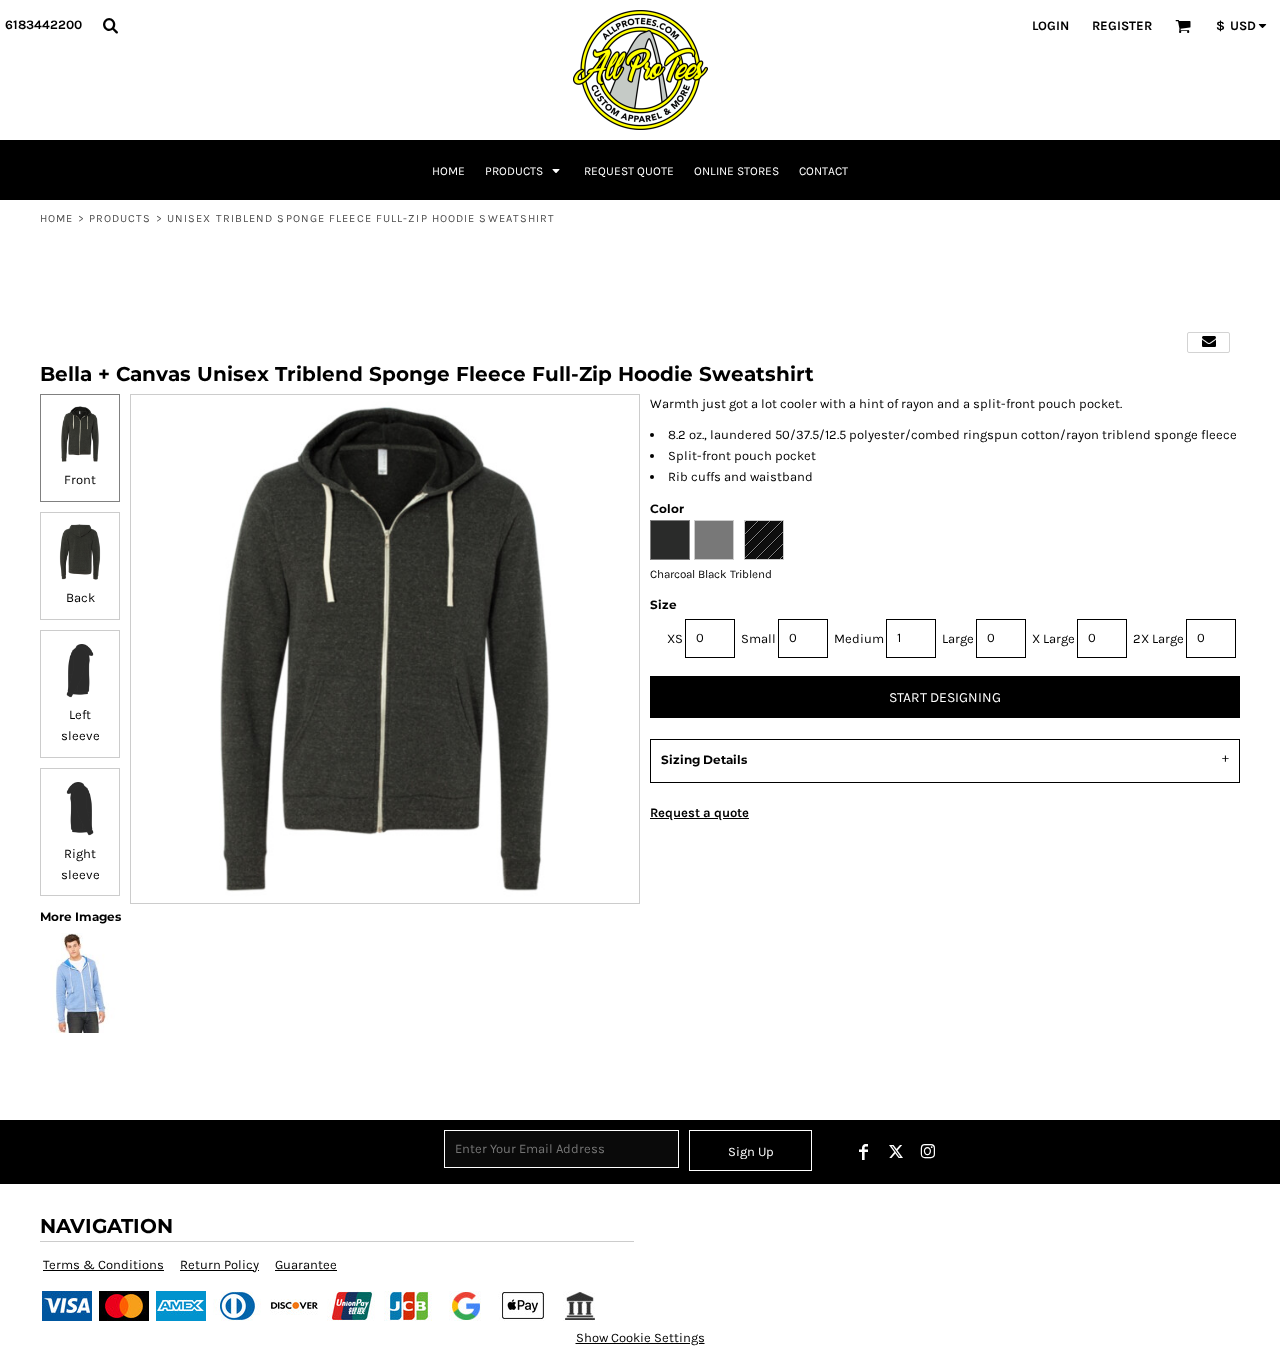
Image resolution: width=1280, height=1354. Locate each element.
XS (675, 638)
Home (56, 218)
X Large (1053, 638)
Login (1050, 25)
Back (80, 597)
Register (1122, 25)
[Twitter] (896, 1152)
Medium (859, 638)
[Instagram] (928, 1152)
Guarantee (306, 1264)
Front (80, 479)
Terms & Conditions (103, 1264)
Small (758, 638)
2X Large (1158, 638)
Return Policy (219, 1264)
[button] (110, 25)
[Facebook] (864, 1152)
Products (120, 218)
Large (958, 638)
